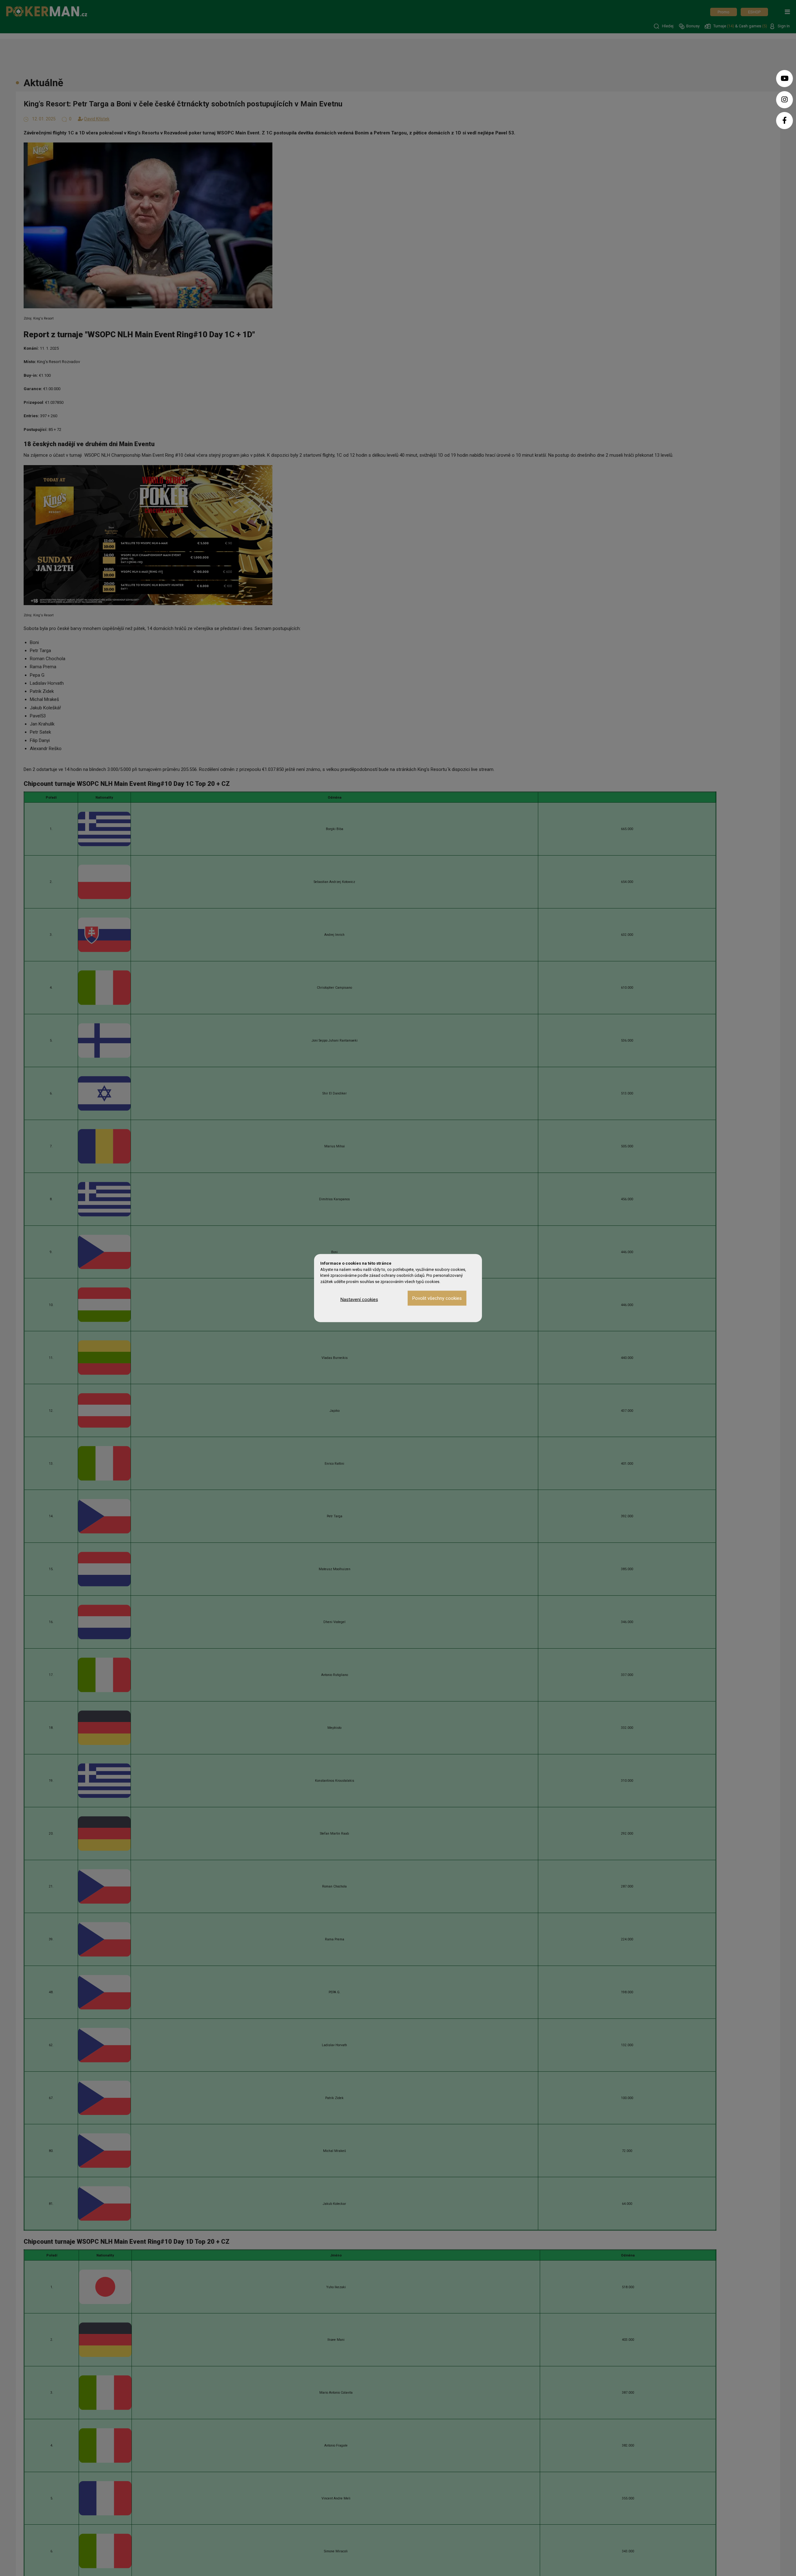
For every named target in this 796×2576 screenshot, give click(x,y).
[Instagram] (784, 100)
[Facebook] (784, 121)
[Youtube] (784, 79)
